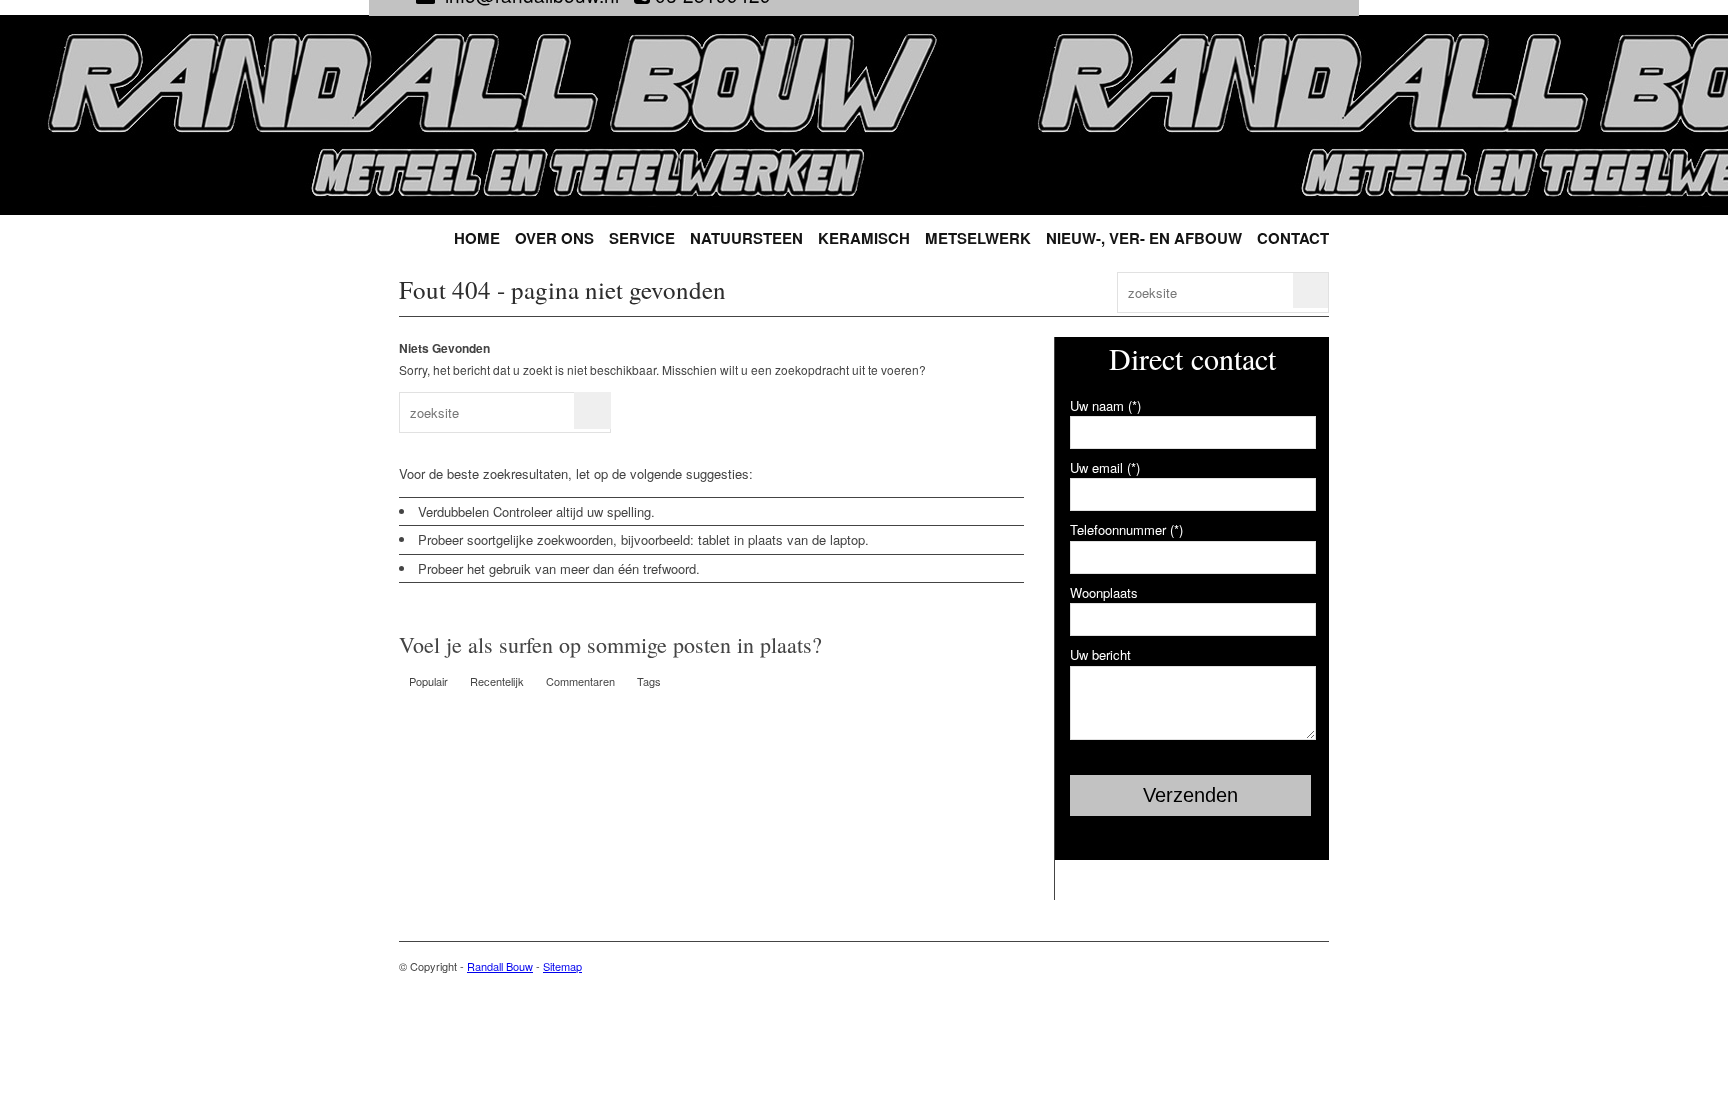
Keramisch (864, 238)
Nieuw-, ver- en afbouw (1144, 238)
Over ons (554, 238)
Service (642, 238)
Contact (1293, 238)
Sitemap (562, 966)
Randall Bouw (500, 966)
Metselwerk (978, 238)
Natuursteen (746, 238)
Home (477, 238)
